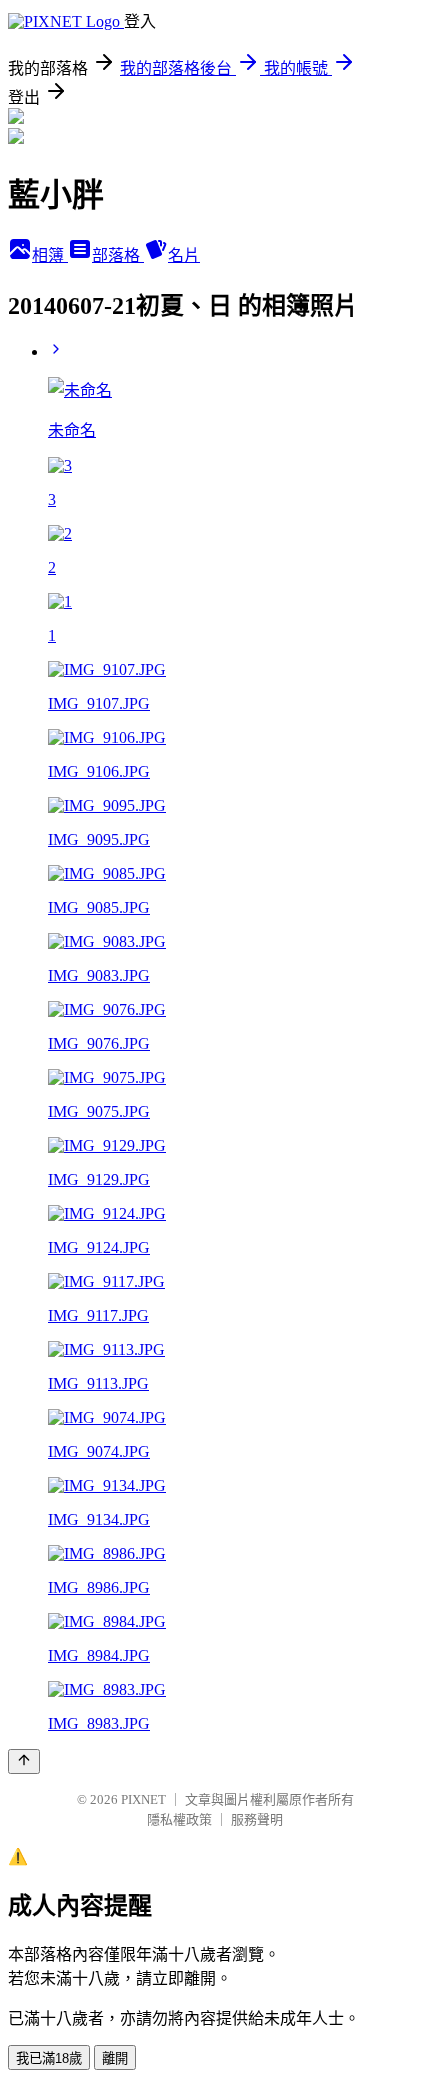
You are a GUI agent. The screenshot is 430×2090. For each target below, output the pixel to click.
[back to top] (24, 1761)
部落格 (118, 255)
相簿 (50, 255)
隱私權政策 (179, 1819)
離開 (115, 2058)
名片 (184, 255)
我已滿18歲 (49, 2058)
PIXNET (143, 1799)
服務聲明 (257, 1819)
